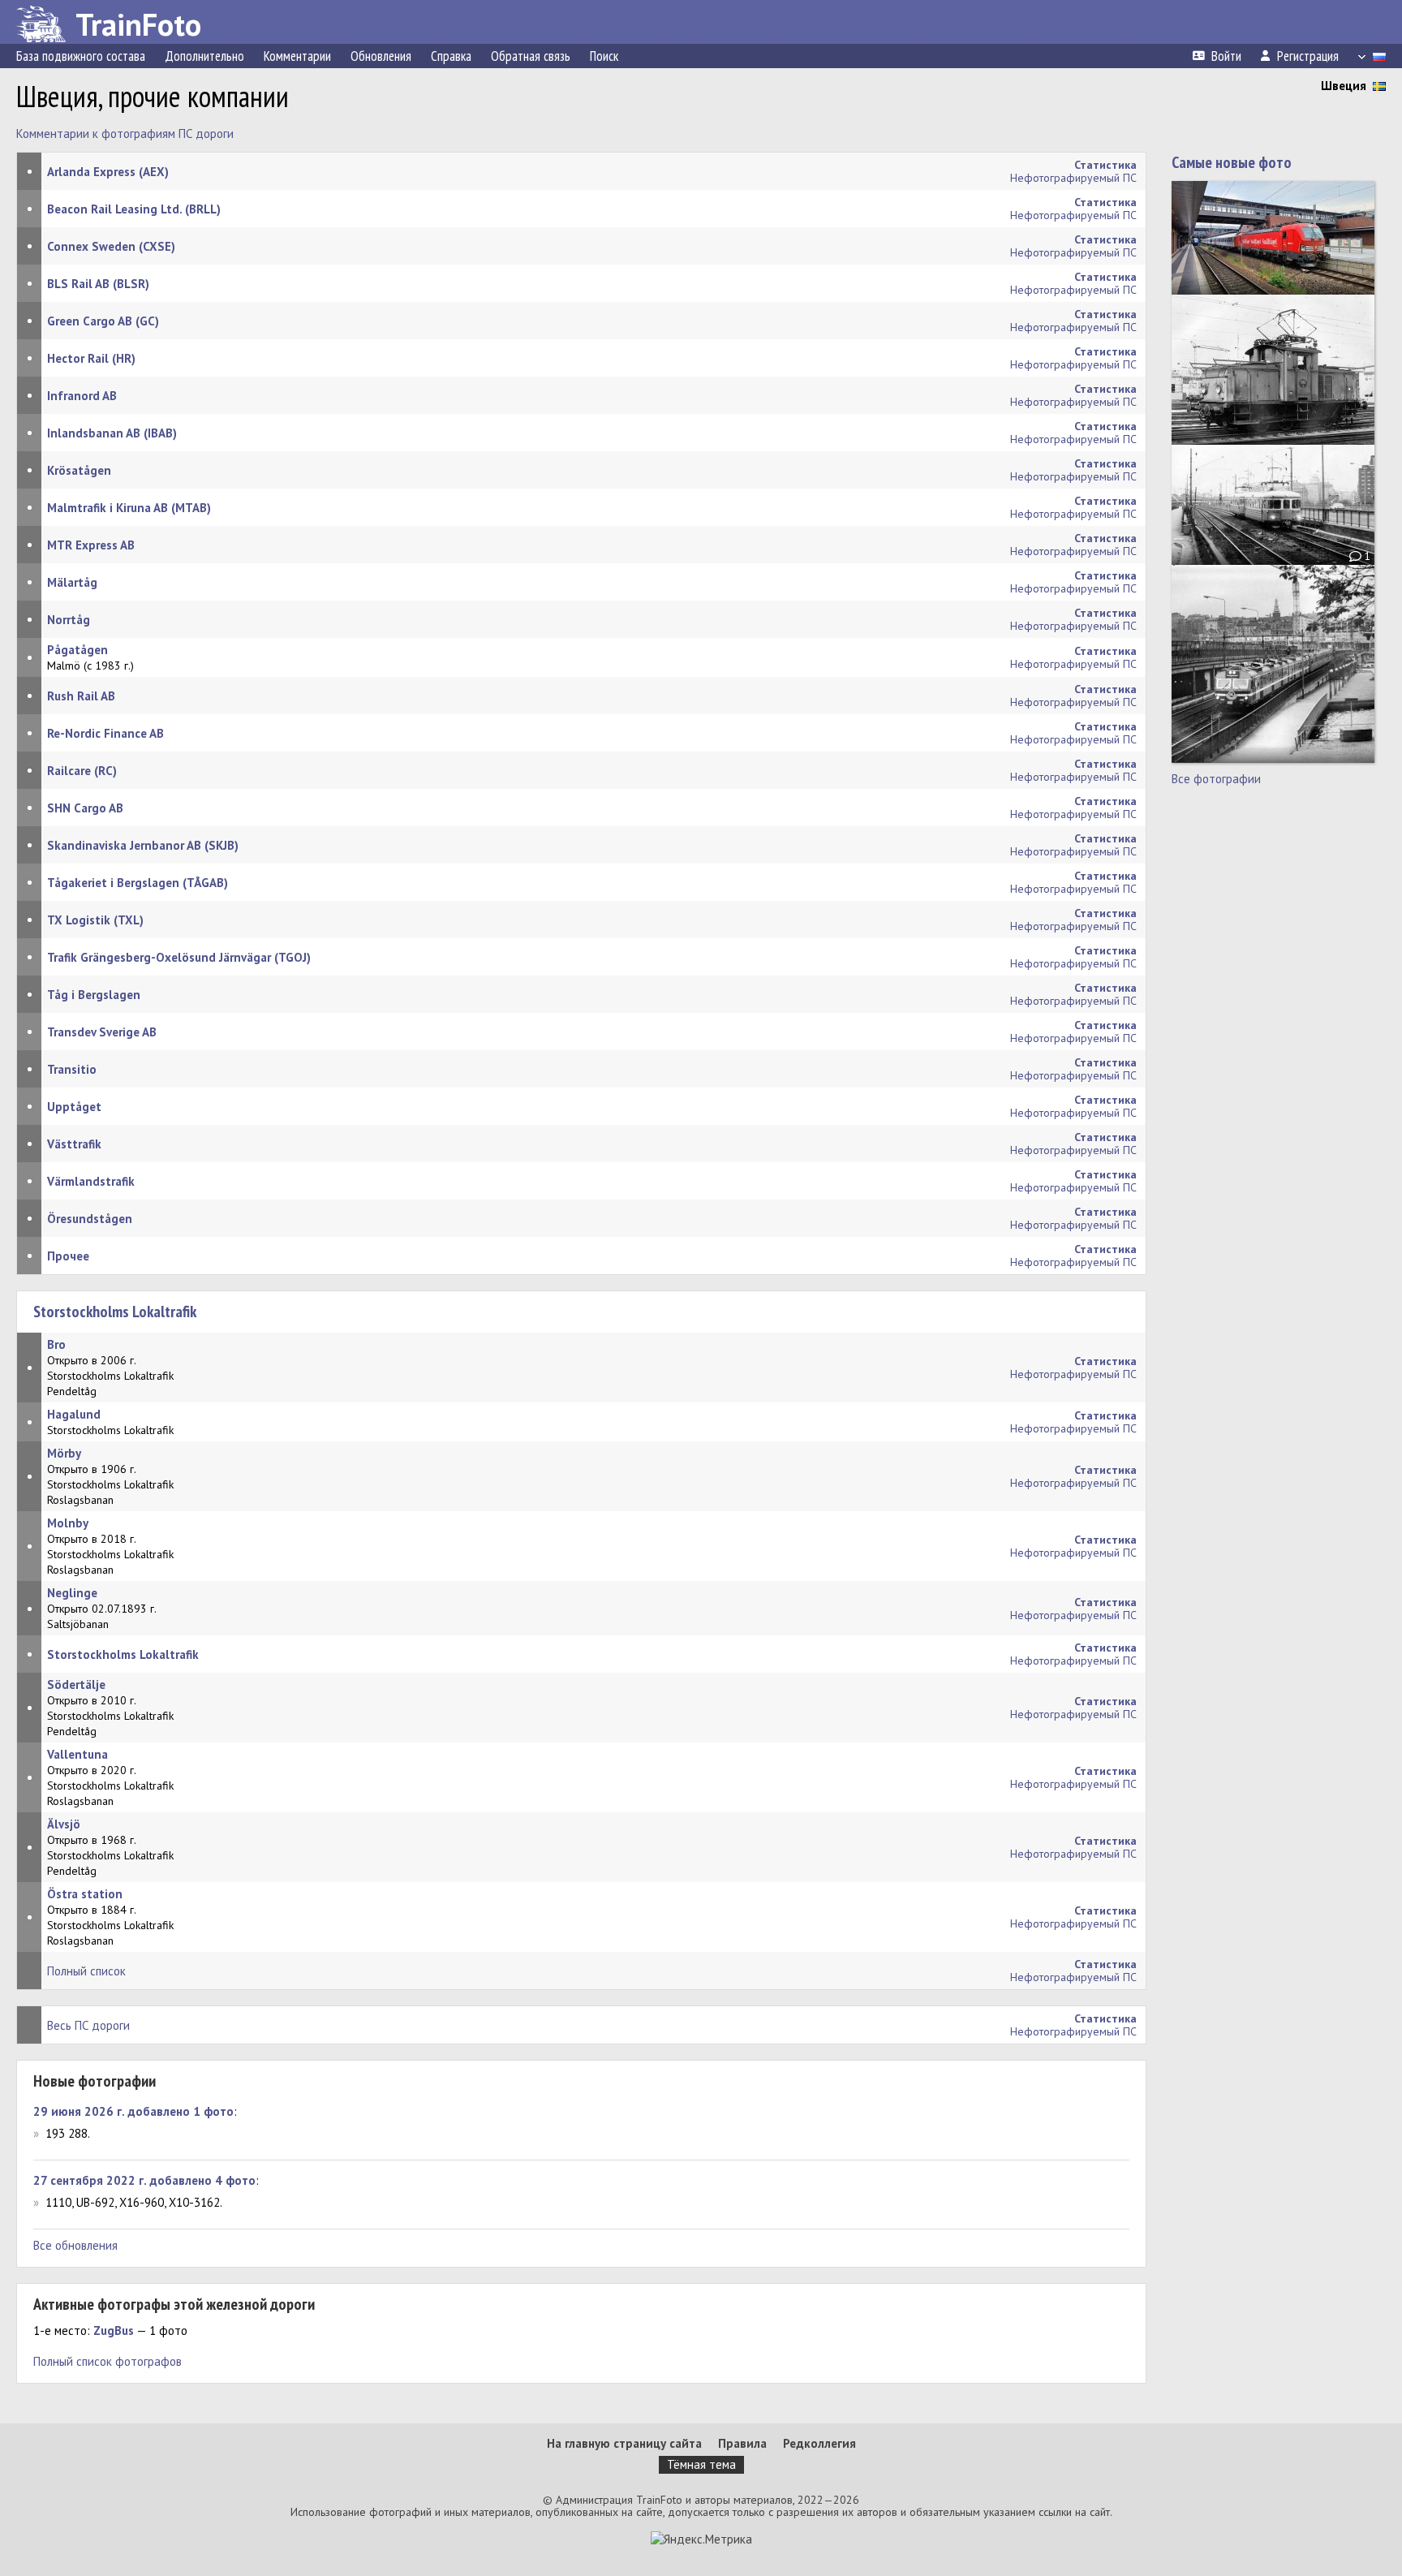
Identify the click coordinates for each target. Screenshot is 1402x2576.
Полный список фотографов (108, 2361)
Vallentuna (77, 1754)
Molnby (68, 1523)
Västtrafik (74, 1144)
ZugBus (114, 2330)
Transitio (72, 1069)
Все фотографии (1216, 779)
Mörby (64, 1453)
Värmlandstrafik (91, 1181)
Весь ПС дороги (88, 2025)
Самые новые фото (1232, 162)
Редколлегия (819, 2443)
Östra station (85, 1894)
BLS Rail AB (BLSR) (98, 284)
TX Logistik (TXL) (95, 920)
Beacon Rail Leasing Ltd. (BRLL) (134, 209)
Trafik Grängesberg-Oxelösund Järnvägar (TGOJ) (179, 957)
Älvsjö (64, 1824)
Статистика (1105, 1964)
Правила (742, 2443)
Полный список (86, 1971)
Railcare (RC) (82, 771)
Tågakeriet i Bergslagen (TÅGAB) (138, 883)
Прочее (68, 1256)
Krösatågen (79, 470)
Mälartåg (72, 582)
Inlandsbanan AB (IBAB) (112, 433)
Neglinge (72, 1593)
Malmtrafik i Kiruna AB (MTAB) (129, 508)
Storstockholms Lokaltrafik (115, 1312)
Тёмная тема (701, 2464)
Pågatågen (77, 650)
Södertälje (76, 1684)
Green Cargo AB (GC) (103, 321)
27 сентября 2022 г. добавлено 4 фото (144, 2180)
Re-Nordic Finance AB (105, 733)
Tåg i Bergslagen (94, 995)
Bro (56, 1344)
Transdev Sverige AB (102, 1032)
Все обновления (75, 2245)
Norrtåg (69, 620)
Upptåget (74, 1107)
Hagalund (74, 1414)
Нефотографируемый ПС (1073, 178)
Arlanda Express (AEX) (108, 172)
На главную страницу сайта (624, 2443)
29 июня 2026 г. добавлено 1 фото (133, 2111)
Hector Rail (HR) (91, 358)
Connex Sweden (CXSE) (111, 246)
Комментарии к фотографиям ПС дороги (125, 134)
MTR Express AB (91, 545)
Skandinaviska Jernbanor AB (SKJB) (143, 845)
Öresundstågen (90, 1219)
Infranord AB (82, 396)
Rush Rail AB (81, 696)
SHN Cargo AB (85, 808)
